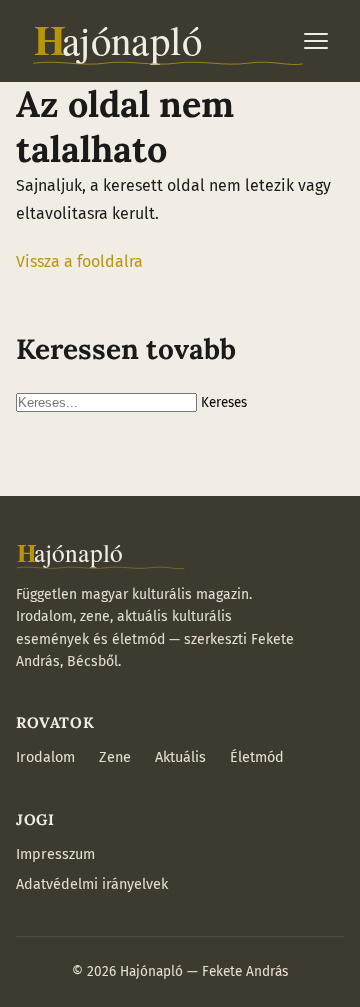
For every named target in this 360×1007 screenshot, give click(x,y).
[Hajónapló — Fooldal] (168, 41)
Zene (115, 757)
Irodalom (45, 757)
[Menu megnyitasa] (316, 41)
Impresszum (55, 854)
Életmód (257, 757)
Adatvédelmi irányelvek (92, 884)
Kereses (224, 403)
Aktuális (180, 757)
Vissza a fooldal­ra (79, 261)
